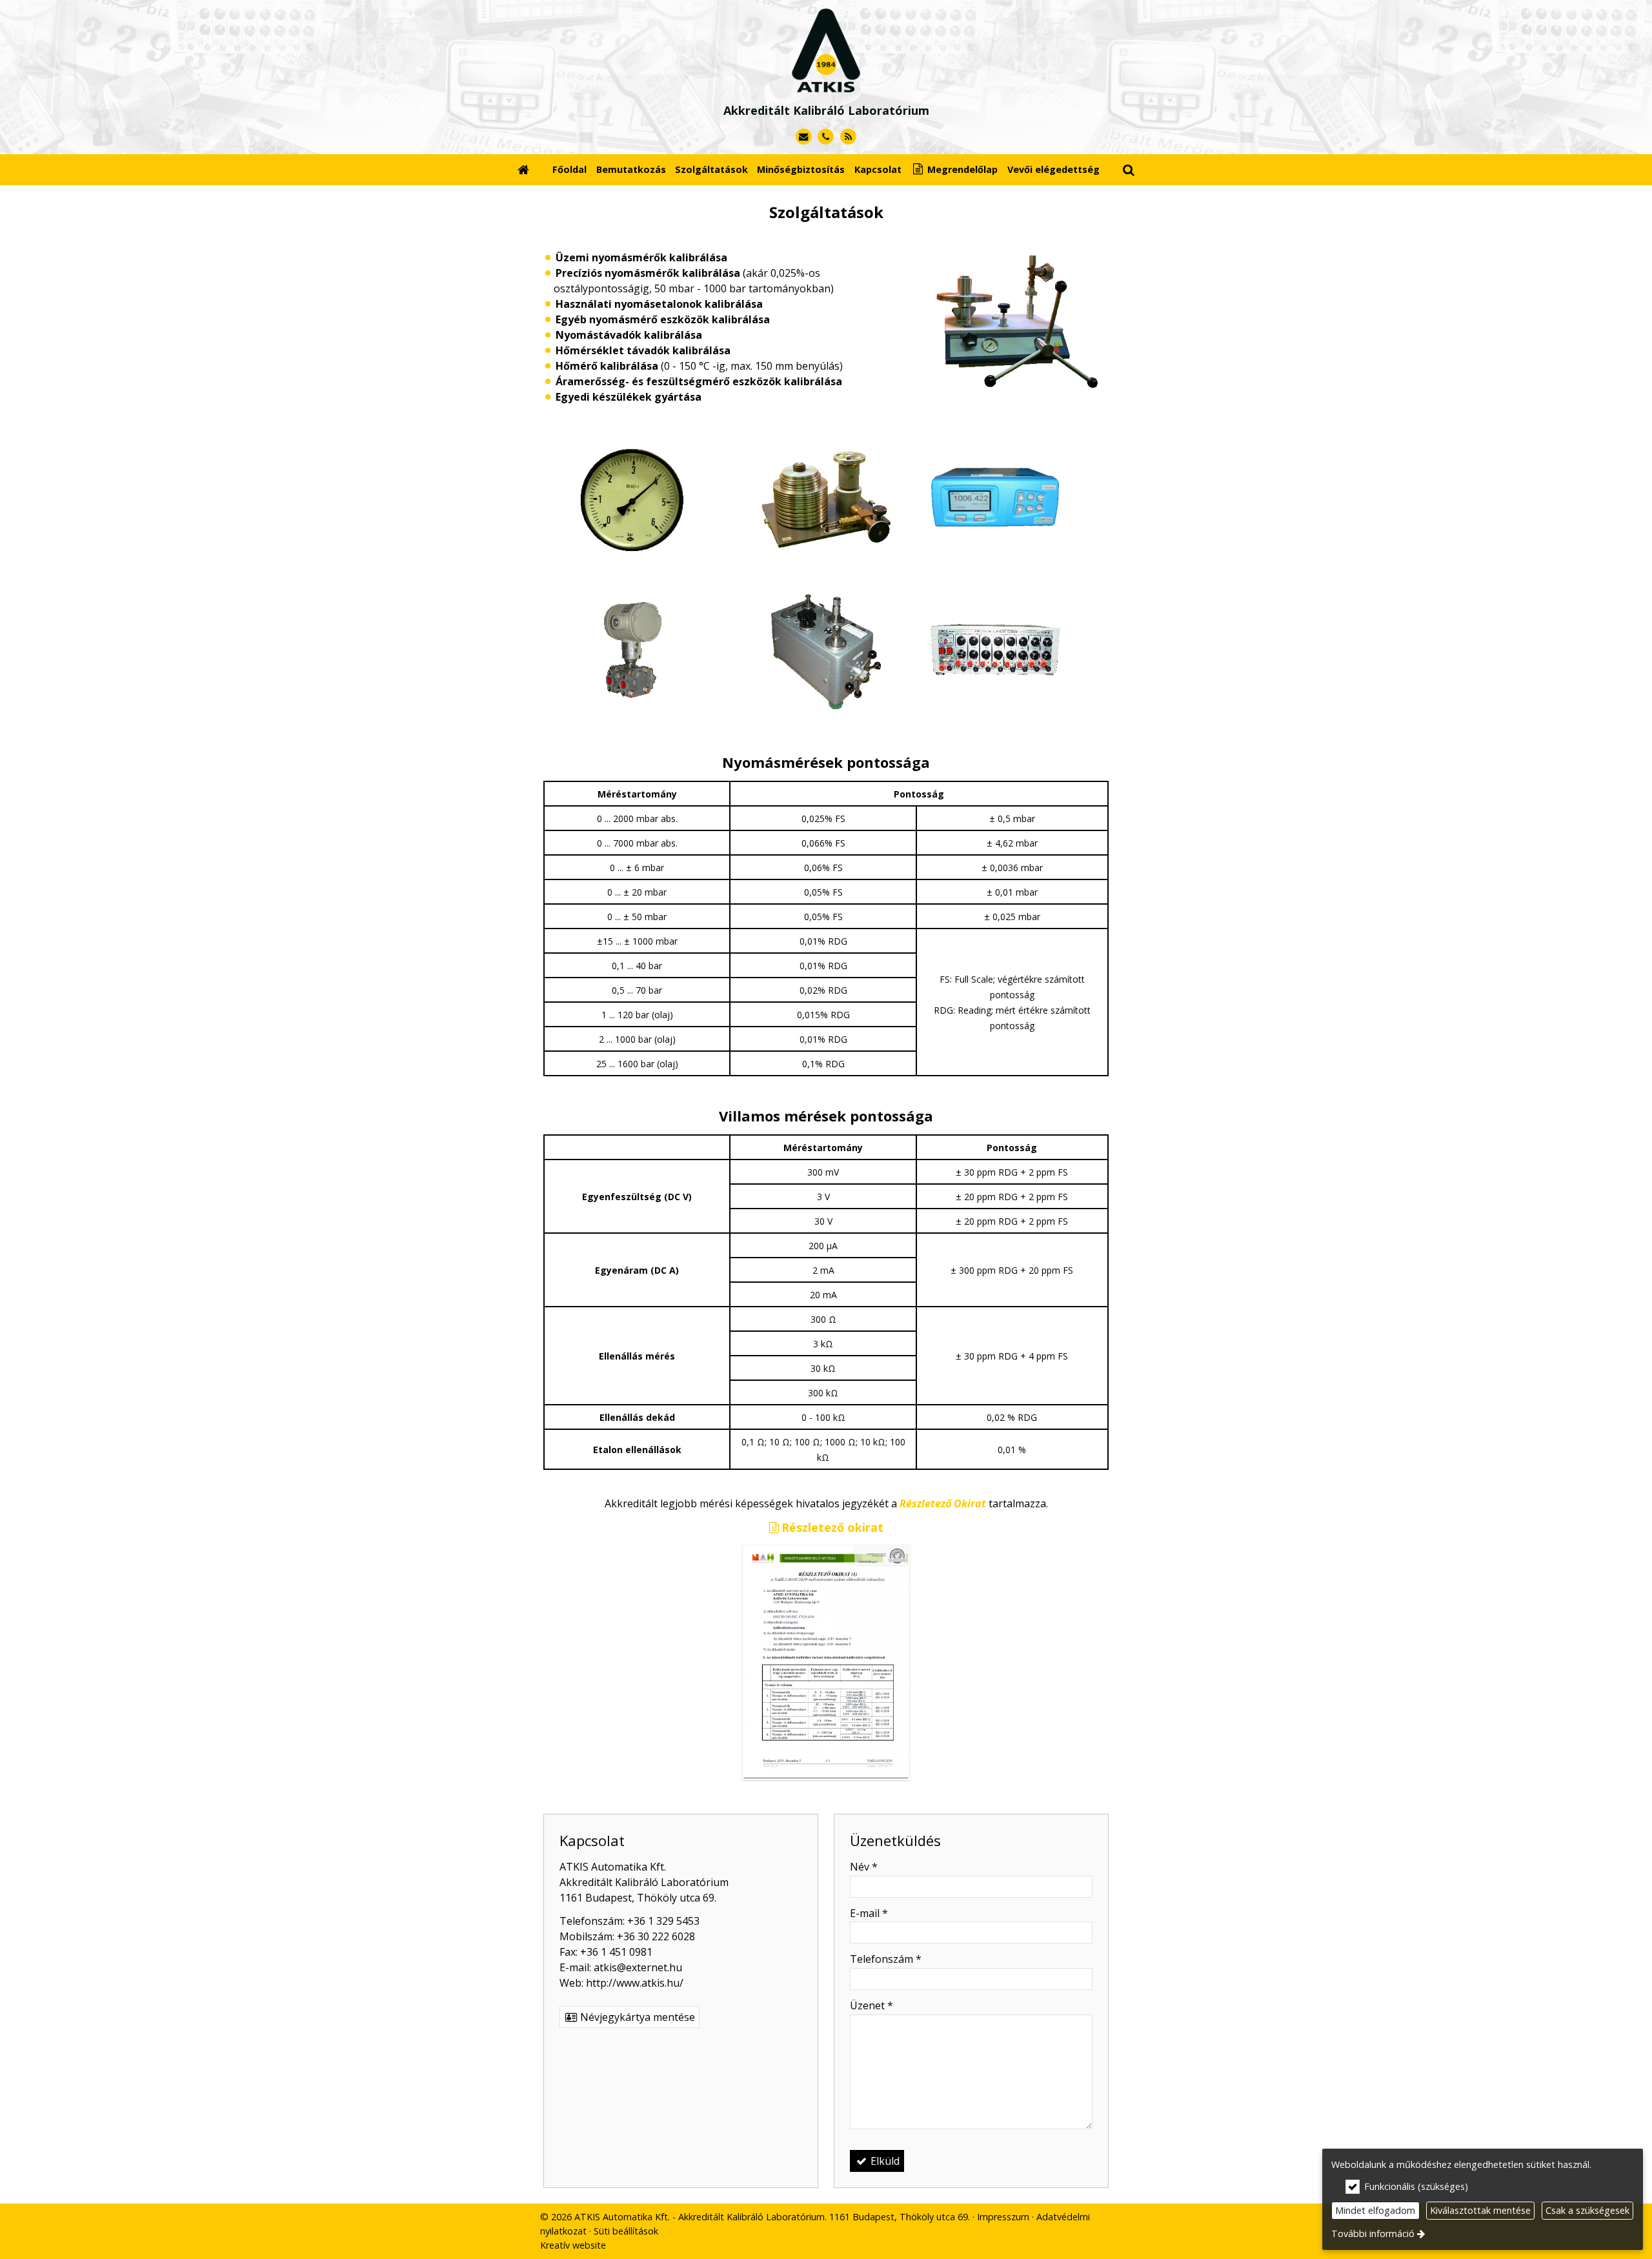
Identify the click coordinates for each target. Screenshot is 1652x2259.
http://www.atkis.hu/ (635, 1983)
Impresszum (1003, 2217)
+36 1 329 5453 (663, 1921)
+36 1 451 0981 (616, 1952)
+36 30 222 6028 (656, 1936)
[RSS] (848, 137)
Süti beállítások (626, 2231)
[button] (1129, 169)
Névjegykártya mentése (636, 2017)
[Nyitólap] (826, 46)
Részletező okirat (832, 1527)
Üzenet (871, 2005)
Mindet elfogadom (1375, 2210)
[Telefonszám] (826, 137)
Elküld (884, 2161)
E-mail (869, 1913)
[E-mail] (804, 137)
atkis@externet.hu (638, 1967)
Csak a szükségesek (1587, 2210)
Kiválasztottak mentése (1480, 2210)
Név (864, 1867)
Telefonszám (886, 1959)
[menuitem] (523, 169)
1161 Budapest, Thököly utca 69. (638, 1898)
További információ (1373, 2234)
